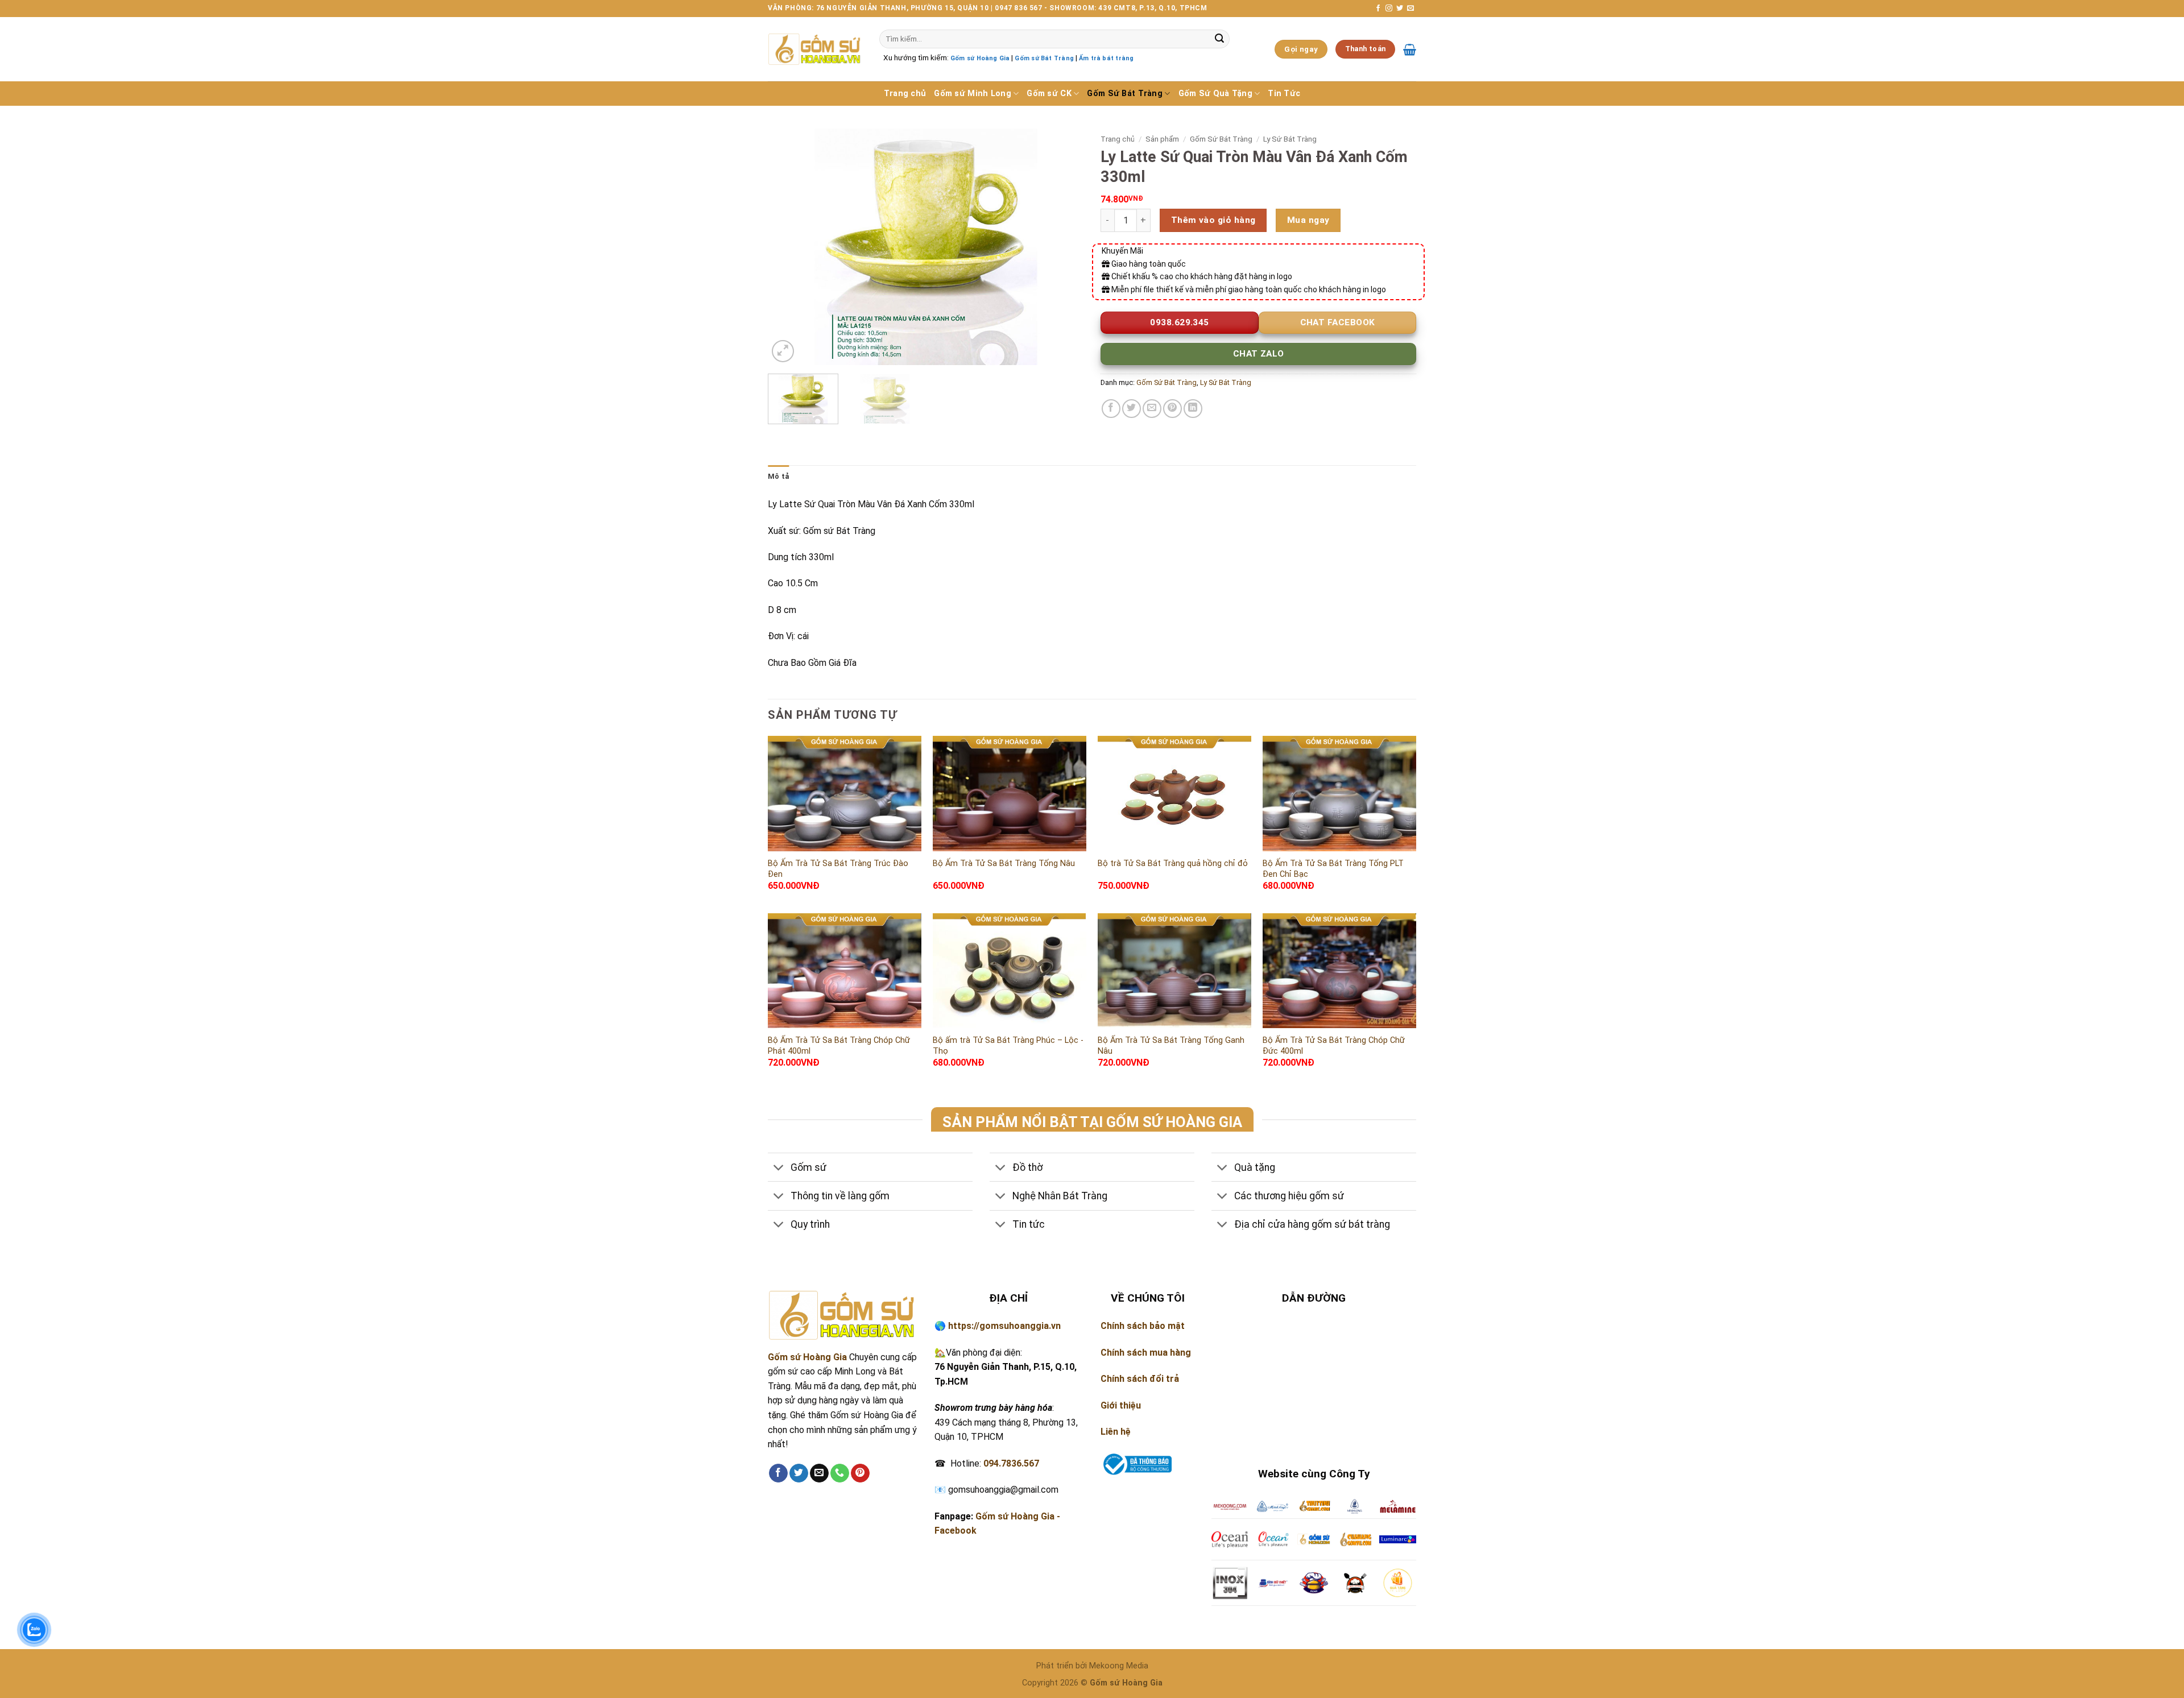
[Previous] (788, 247)
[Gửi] (1219, 39)
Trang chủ (905, 94)
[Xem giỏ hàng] (1410, 49)
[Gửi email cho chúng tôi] (1410, 9)
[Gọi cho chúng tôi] (840, 1473)
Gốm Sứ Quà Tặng (1215, 94)
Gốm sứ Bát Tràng (1044, 58)
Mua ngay (1308, 220)
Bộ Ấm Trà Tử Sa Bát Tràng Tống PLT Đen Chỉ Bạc (1333, 869)
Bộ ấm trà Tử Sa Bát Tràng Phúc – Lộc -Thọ (1008, 1046)
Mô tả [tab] (778, 476)
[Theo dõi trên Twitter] (1400, 9)
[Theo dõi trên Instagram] (1389, 9)
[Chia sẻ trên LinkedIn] (1193, 409)
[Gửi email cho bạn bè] (1152, 409)
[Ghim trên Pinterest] (1172, 409)
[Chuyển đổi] (779, 1168)
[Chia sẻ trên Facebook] (1111, 409)
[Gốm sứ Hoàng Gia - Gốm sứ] (815, 49)
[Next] (1063, 247)
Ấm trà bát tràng (1106, 58)
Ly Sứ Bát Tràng (1290, 139)
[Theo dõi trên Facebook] (1378, 9)
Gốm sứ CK (1049, 94)
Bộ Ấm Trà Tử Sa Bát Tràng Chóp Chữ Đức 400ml (1334, 1046)
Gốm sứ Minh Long (973, 94)
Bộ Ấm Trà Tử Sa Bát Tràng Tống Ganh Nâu (1171, 1046)
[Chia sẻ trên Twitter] (1132, 409)
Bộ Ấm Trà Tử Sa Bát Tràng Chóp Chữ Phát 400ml (839, 1046)
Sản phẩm (1162, 139)
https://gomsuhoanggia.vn (1004, 1326)
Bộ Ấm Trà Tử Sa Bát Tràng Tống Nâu (1004, 864)
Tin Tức (1284, 94)
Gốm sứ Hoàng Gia (980, 58)
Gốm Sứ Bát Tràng (1125, 94)
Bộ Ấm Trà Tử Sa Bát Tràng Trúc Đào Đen (838, 869)
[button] (783, 351)
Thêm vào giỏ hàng (1213, 220)
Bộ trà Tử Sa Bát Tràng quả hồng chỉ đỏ (1173, 864)
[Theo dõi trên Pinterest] (860, 1473)
